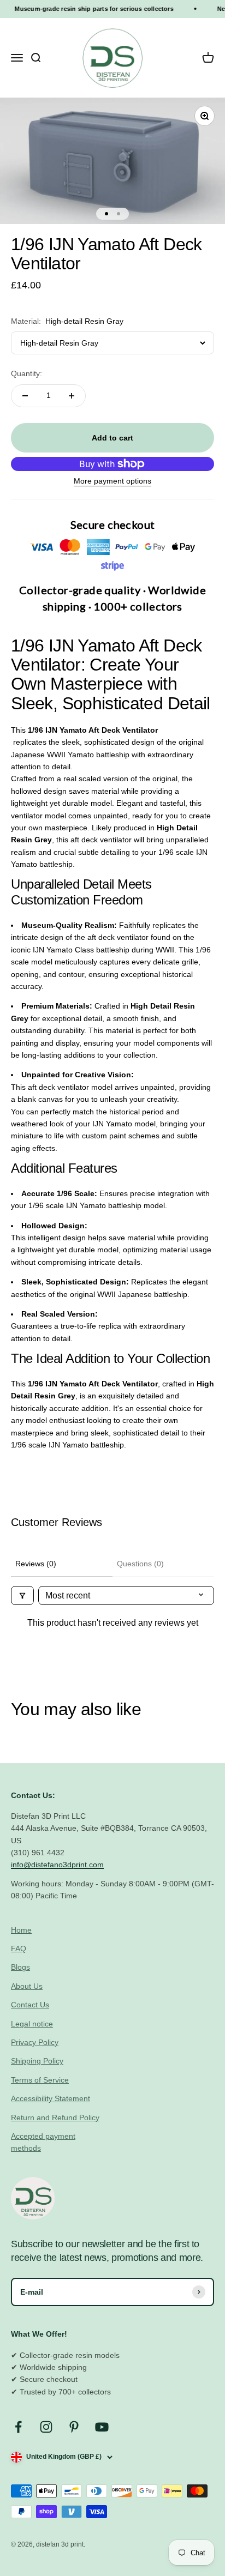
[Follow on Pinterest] (74, 2427)
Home (21, 1930)
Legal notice (32, 2024)
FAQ (19, 1948)
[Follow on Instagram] (46, 2427)
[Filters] (22, 1595)
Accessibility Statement (51, 2098)
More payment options (112, 481)
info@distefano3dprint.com (57, 1865)
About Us (27, 1986)
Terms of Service (40, 2080)
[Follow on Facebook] (18, 2427)
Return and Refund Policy (55, 2117)
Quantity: (26, 373)
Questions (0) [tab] (140, 1564)
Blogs (20, 1967)
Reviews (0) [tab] (36, 1564)
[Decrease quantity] (25, 396)
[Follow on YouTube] (102, 2427)
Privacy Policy (35, 2042)
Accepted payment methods (43, 2142)
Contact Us (30, 2005)
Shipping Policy (37, 2061)
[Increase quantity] (72, 396)
